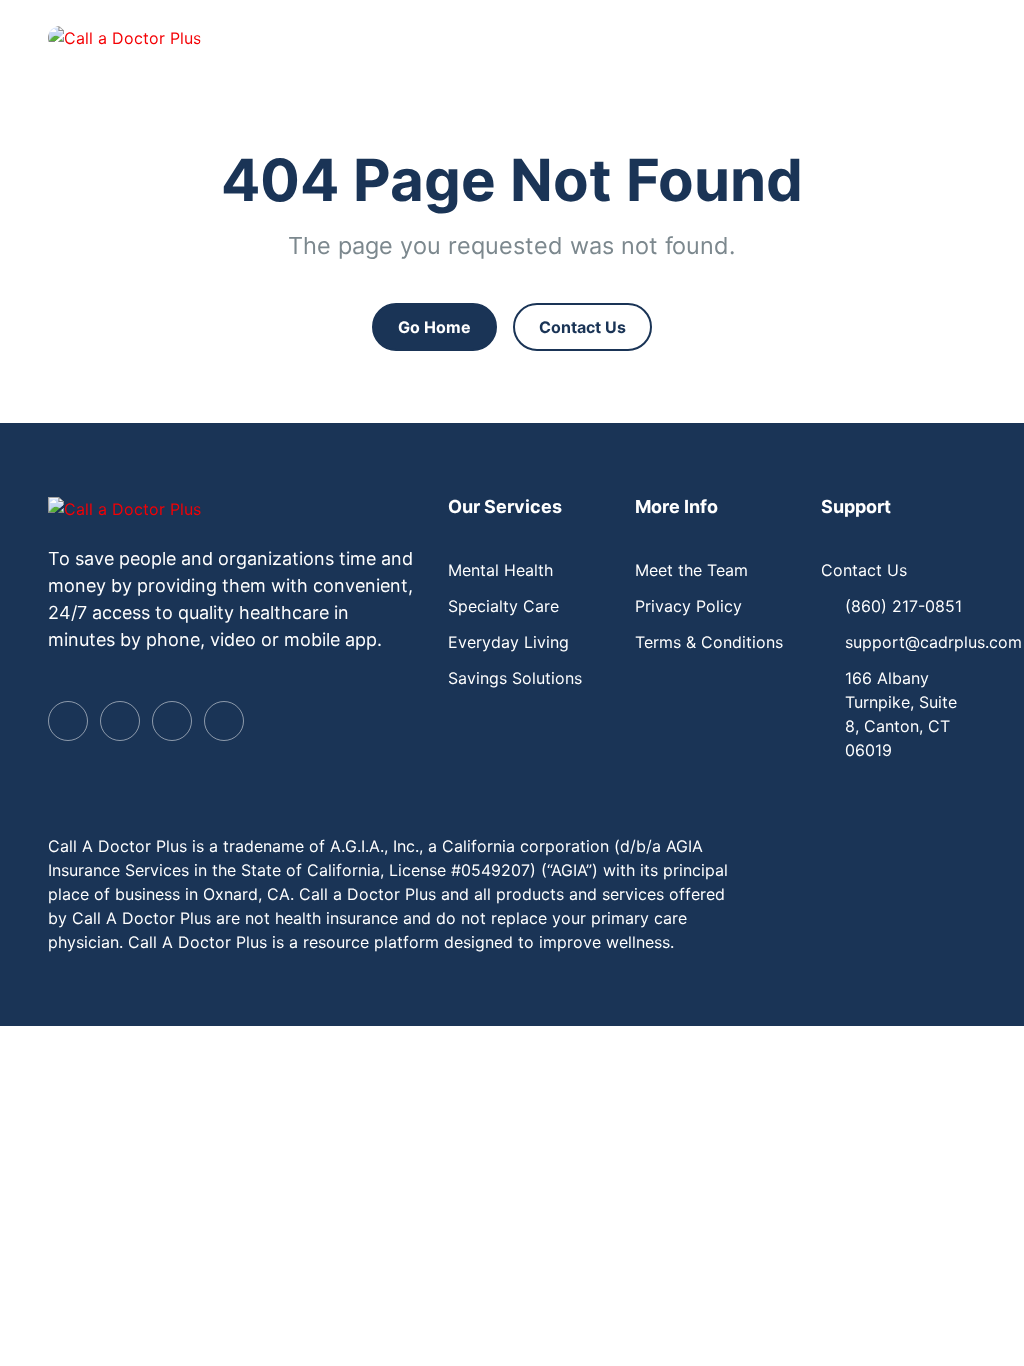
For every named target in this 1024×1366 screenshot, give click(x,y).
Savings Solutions (515, 678)
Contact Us (582, 327)
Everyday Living (508, 642)
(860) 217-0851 (903, 606)
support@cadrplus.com (933, 642)
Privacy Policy (688, 606)
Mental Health (500, 570)
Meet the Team (691, 570)
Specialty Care (503, 606)
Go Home (434, 327)
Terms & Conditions (709, 642)
